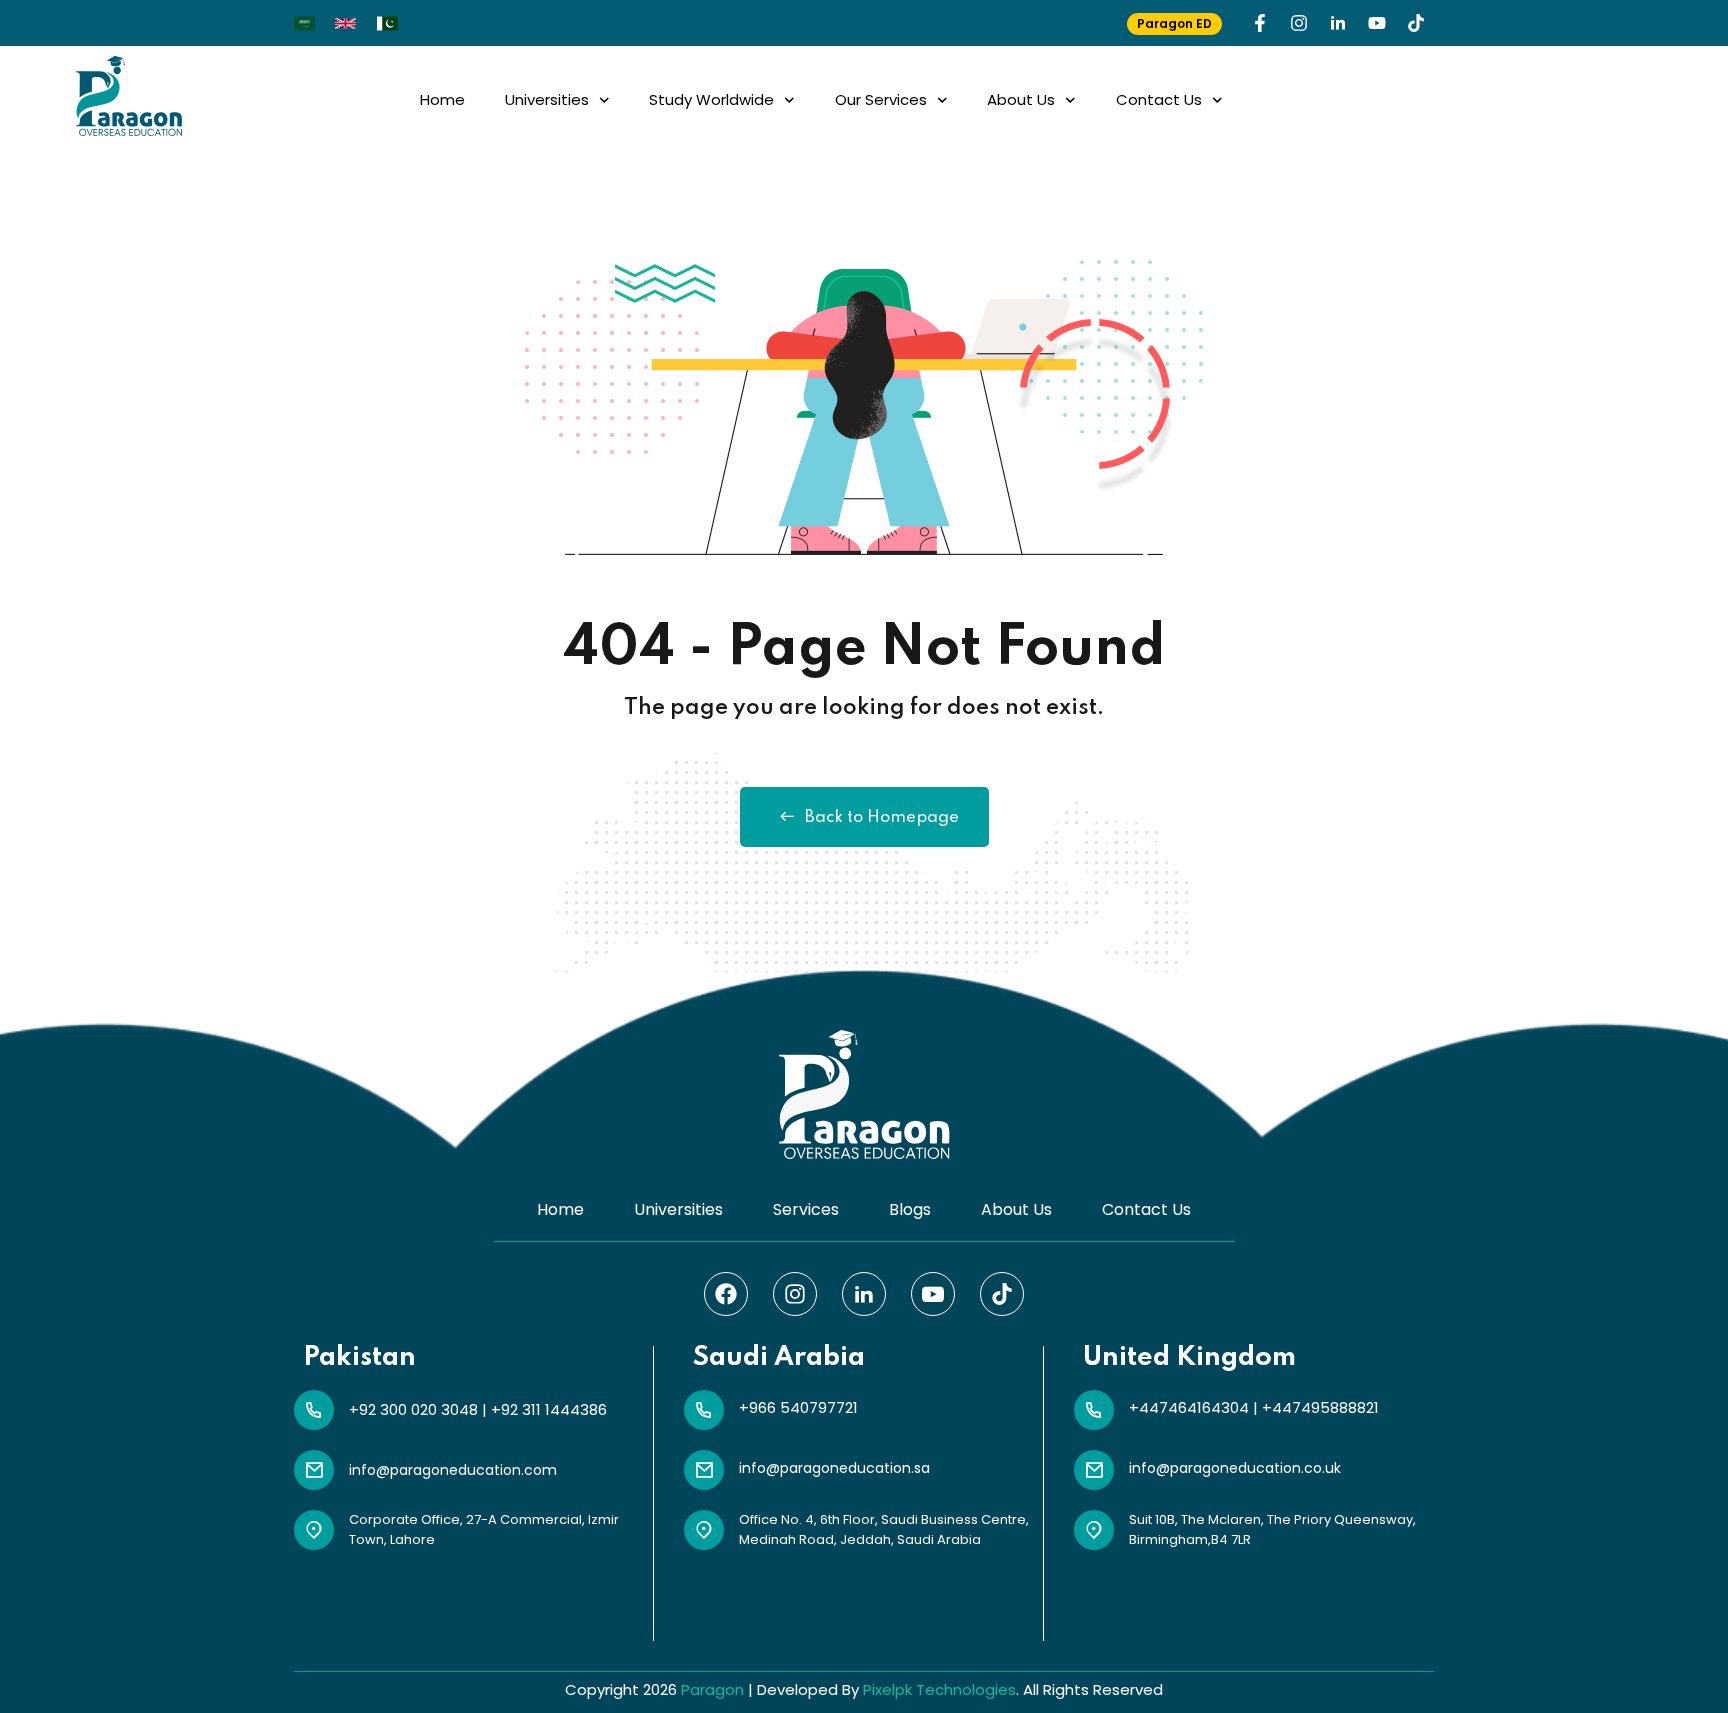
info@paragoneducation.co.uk (1235, 1468)
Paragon (712, 1689)
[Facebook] (726, 1294)
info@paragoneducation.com (453, 1470)
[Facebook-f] (1260, 23)
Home (442, 99)
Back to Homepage (882, 817)
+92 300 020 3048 (413, 1409)
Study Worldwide (711, 99)
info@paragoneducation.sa (834, 1468)
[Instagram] (1299, 23)
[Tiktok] (1416, 23)
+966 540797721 (798, 1407)
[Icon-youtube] (933, 1294)
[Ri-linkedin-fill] (1338, 23)
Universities (547, 99)
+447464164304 (1189, 1407)
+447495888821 (1320, 1407)
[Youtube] (1377, 23)
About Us (1021, 99)
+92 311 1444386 (549, 1409)
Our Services (881, 99)
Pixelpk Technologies (939, 1689)
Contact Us (1159, 99)
